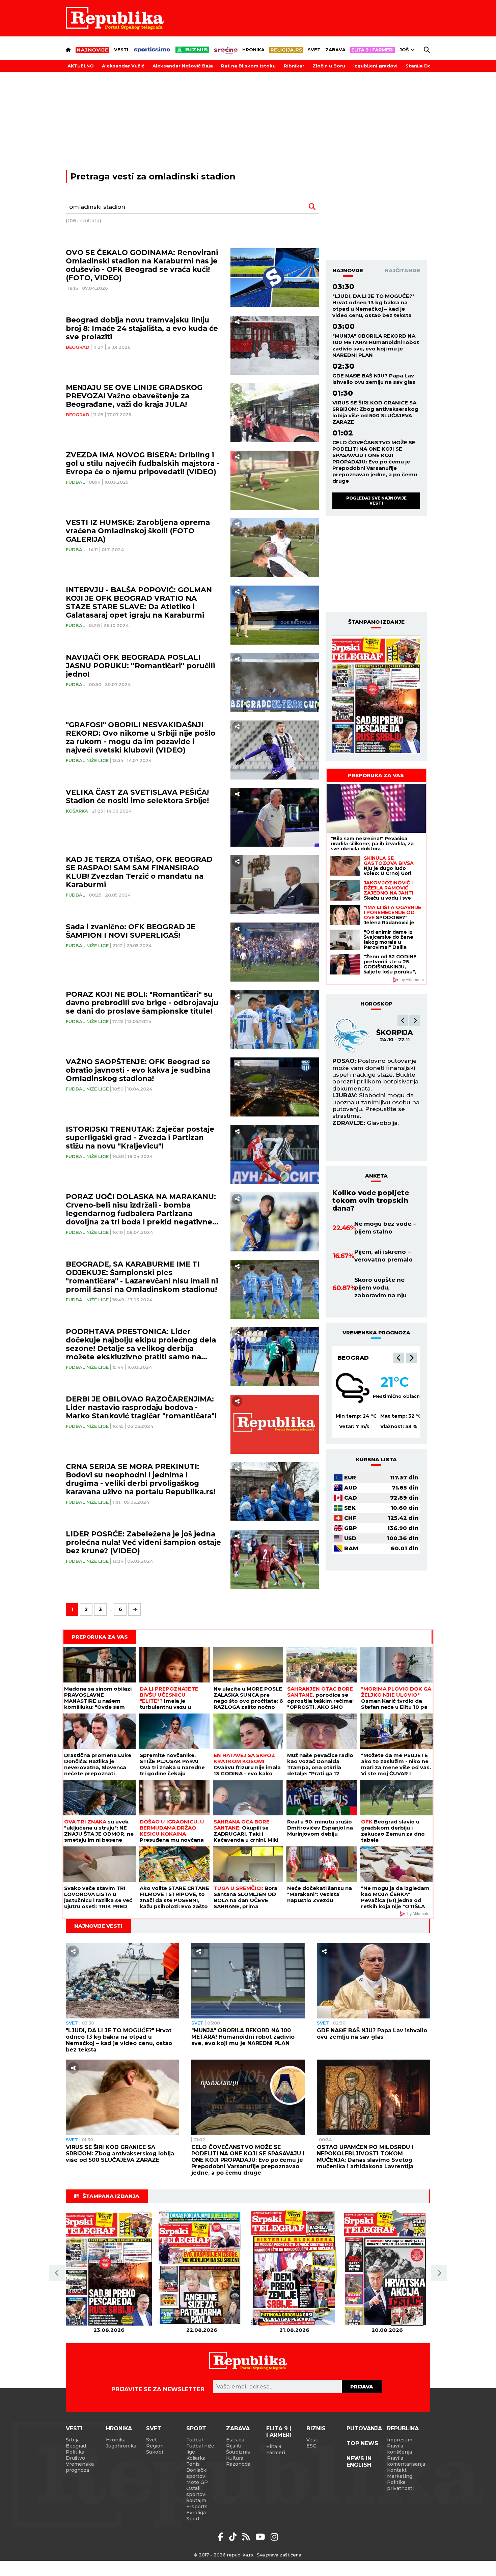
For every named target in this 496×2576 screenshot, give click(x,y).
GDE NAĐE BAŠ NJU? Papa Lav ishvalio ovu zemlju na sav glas (374, 379)
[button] (403, 1021)
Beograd (78, 347)
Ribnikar (294, 66)
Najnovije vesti (98, 1926)
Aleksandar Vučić (123, 66)
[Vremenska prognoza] (353, 1388)
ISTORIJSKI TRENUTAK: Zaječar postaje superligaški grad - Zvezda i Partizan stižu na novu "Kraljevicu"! (140, 1138)
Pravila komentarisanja (406, 2461)
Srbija (73, 2440)
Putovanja (364, 2428)
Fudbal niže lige (87, 760)
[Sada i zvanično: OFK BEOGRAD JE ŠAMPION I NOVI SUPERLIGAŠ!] (275, 952)
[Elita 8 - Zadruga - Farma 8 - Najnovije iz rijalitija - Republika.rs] (373, 50)
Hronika (253, 50)
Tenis (193, 2464)
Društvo (75, 2458)
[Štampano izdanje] (109, 2268)
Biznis (316, 2428)
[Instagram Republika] (274, 2537)
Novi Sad (353, 1358)
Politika (75, 2452)
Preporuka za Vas (376, 775)
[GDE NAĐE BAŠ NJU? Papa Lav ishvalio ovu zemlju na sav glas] (374, 1981)
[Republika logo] (115, 18)
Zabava (335, 50)
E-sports (197, 2507)
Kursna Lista (376, 1459)
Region (155, 2446)
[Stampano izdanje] (376, 695)
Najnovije (348, 270)
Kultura (235, 2458)
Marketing (400, 2476)
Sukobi (155, 2452)
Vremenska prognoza (80, 2467)
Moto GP (197, 2482)
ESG (311, 2446)
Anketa (376, 1176)
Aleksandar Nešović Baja (183, 66)
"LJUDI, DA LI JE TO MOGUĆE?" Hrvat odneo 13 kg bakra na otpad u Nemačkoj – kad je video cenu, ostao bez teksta (374, 306)
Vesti (121, 50)
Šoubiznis (238, 2452)
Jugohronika (121, 2446)
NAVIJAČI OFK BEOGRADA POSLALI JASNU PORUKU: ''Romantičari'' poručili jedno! (140, 666)
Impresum (400, 2440)
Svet (314, 50)
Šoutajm (196, 2500)
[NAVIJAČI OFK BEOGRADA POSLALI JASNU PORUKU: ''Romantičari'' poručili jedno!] (275, 683)
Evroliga (196, 2513)
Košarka (77, 811)
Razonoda (238, 2464)
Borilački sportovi (197, 2473)
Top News (362, 2443)
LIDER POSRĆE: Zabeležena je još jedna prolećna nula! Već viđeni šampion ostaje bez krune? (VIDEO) (143, 1542)
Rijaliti (234, 2446)
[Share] (237, 322)
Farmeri (276, 2453)
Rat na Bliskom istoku (248, 66)
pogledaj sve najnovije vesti (376, 500)
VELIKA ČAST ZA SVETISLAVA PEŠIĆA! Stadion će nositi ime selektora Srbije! (137, 796)
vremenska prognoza (376, 1333)
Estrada (235, 2440)
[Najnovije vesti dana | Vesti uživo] (192, 50)
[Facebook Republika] (222, 2537)
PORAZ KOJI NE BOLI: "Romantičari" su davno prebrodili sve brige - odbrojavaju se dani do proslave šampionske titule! (142, 1003)
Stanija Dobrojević (428, 66)
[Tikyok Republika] (234, 2537)
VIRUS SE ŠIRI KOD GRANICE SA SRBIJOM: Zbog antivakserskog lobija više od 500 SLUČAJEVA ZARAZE (375, 412)
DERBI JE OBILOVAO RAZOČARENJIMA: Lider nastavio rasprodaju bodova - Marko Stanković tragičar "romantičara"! (141, 1407)
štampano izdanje (376, 622)
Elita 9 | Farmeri (279, 2432)
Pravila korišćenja (399, 2449)
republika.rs (240, 2555)
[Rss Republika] (247, 2537)
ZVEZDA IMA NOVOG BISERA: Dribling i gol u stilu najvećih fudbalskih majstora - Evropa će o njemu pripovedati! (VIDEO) (143, 463)
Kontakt (397, 2470)
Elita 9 (274, 2446)
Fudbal (75, 482)
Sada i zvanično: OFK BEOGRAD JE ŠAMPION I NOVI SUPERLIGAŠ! (131, 931)
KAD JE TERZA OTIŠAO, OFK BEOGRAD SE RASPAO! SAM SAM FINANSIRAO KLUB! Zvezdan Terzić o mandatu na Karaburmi (139, 872)
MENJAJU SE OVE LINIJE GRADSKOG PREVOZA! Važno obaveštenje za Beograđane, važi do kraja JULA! (134, 396)
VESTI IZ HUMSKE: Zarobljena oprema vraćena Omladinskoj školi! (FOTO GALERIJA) (138, 531)
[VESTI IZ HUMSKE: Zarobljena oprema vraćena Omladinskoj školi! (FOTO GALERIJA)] (275, 548)
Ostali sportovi (196, 2491)
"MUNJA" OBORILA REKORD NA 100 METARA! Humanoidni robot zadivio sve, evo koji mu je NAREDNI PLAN (376, 345)
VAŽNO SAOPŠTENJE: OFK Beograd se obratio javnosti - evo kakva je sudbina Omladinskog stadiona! (138, 1070)
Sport (196, 2428)
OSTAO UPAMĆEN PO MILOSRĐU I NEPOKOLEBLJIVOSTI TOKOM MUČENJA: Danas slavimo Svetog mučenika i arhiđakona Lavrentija (365, 2157)
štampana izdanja (111, 2196)
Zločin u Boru (329, 66)
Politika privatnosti (400, 2485)
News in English (359, 2462)
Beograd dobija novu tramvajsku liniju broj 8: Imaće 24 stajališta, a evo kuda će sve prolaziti (142, 328)
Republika (403, 2428)
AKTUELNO (81, 66)
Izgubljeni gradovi (375, 66)
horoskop (376, 1004)
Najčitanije (402, 270)
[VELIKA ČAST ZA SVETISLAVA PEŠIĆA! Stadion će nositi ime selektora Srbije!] (275, 817)
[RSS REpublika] (261, 2537)
